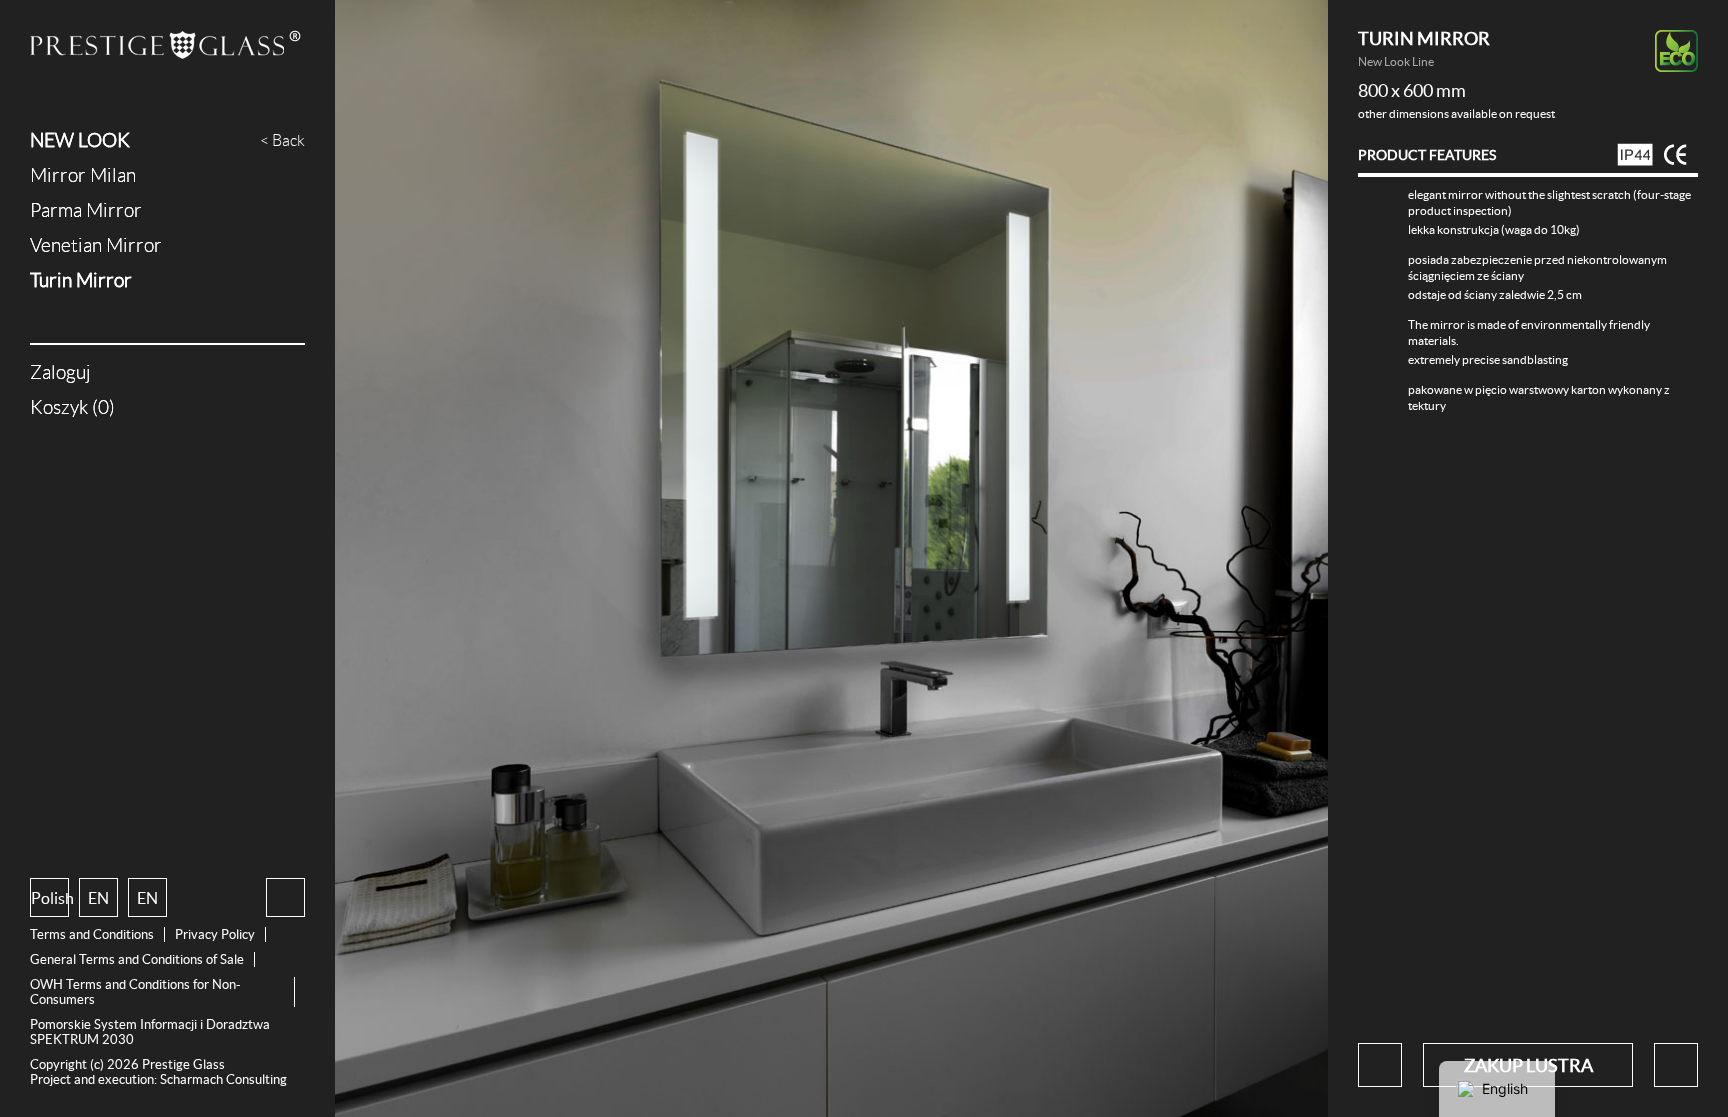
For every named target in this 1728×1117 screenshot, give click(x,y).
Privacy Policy (215, 934)
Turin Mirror (81, 280)
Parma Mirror (86, 210)
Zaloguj (60, 372)
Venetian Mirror (96, 245)
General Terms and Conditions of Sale (137, 959)
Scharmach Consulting (223, 1079)
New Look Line (1396, 61)
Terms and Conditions (92, 934)
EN (98, 898)
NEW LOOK (80, 140)
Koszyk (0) (72, 407)
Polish (50, 898)
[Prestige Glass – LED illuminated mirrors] (167, 46)
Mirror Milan (83, 175)
